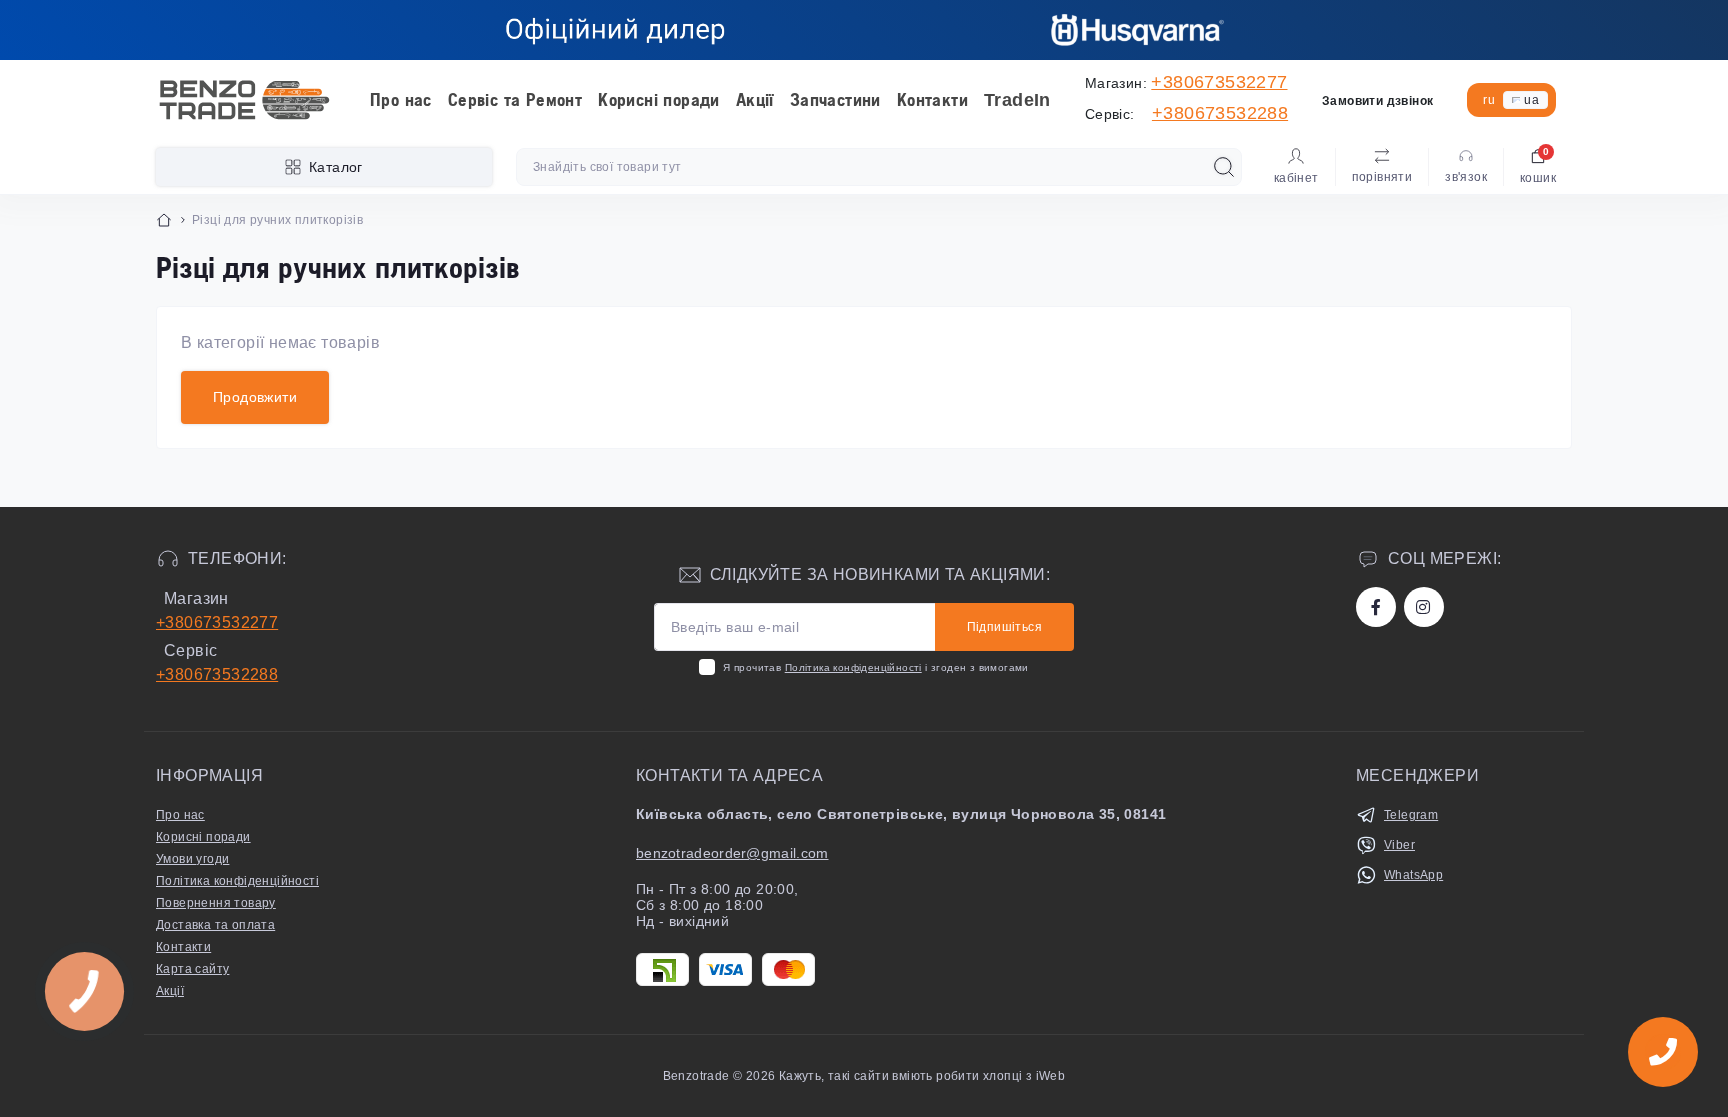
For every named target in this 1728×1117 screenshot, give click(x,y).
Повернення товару (216, 903)
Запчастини (835, 100)
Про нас (401, 100)
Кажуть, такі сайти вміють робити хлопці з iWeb (921, 1076)
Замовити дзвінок (1377, 101)
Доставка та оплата (215, 925)
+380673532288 (1220, 113)
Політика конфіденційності (853, 667)
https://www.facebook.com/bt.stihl (1376, 607)
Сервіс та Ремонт (515, 100)
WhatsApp (1413, 875)
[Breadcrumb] (164, 220)
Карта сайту (192, 969)
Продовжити (255, 397)
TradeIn (1017, 100)
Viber (1399, 845)
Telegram (1411, 815)
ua (1531, 100)
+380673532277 (1219, 82)
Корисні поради (659, 100)
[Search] (1224, 167)
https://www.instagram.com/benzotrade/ (1424, 607)
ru (1489, 100)
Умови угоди (192, 859)
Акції (755, 100)
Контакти (932, 100)
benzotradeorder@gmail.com (732, 853)
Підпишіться (1004, 627)
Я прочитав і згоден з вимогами (875, 667)
